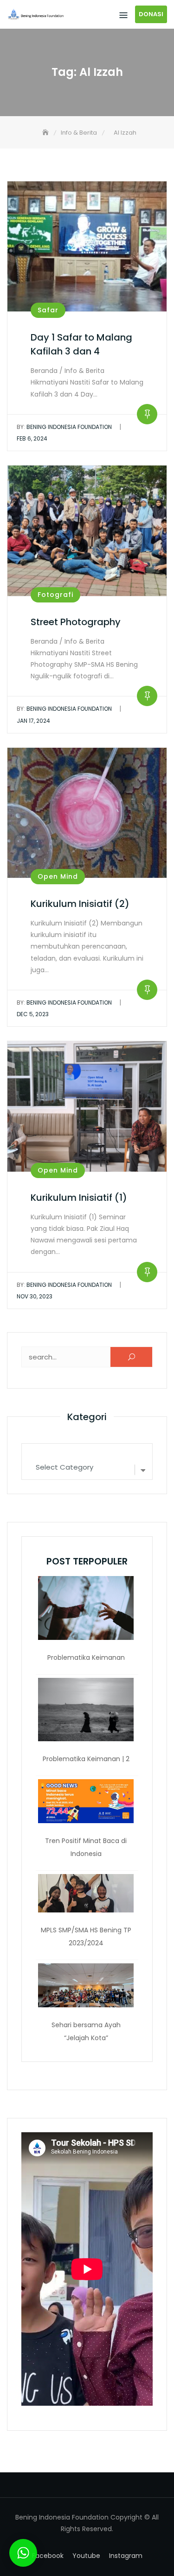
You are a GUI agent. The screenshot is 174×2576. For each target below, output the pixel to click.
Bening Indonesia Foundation (64, 427)
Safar (48, 310)
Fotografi (55, 595)
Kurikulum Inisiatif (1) (79, 1198)
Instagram (126, 2556)
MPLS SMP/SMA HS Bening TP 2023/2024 (86, 1937)
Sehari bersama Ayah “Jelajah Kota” (86, 2031)
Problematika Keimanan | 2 (86, 1759)
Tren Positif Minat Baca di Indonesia (86, 1847)
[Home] (46, 133)
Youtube (86, 2556)
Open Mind (58, 876)
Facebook (48, 2556)
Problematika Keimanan (86, 1657)
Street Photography (76, 622)
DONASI (151, 14)
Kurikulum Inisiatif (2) (80, 904)
